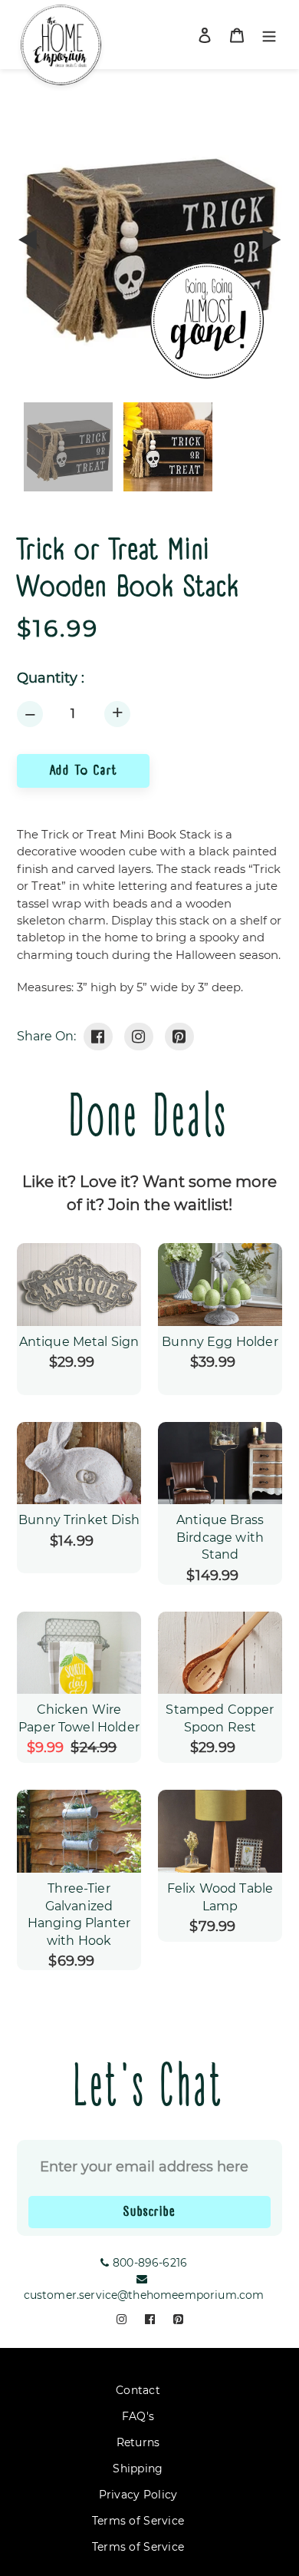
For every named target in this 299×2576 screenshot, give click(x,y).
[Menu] (269, 35)
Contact (138, 2390)
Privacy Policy (138, 2495)
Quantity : (51, 678)
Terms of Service (138, 2521)
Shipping (138, 2469)
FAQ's (138, 2416)
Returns (138, 2442)
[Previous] (28, 240)
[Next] (271, 240)
